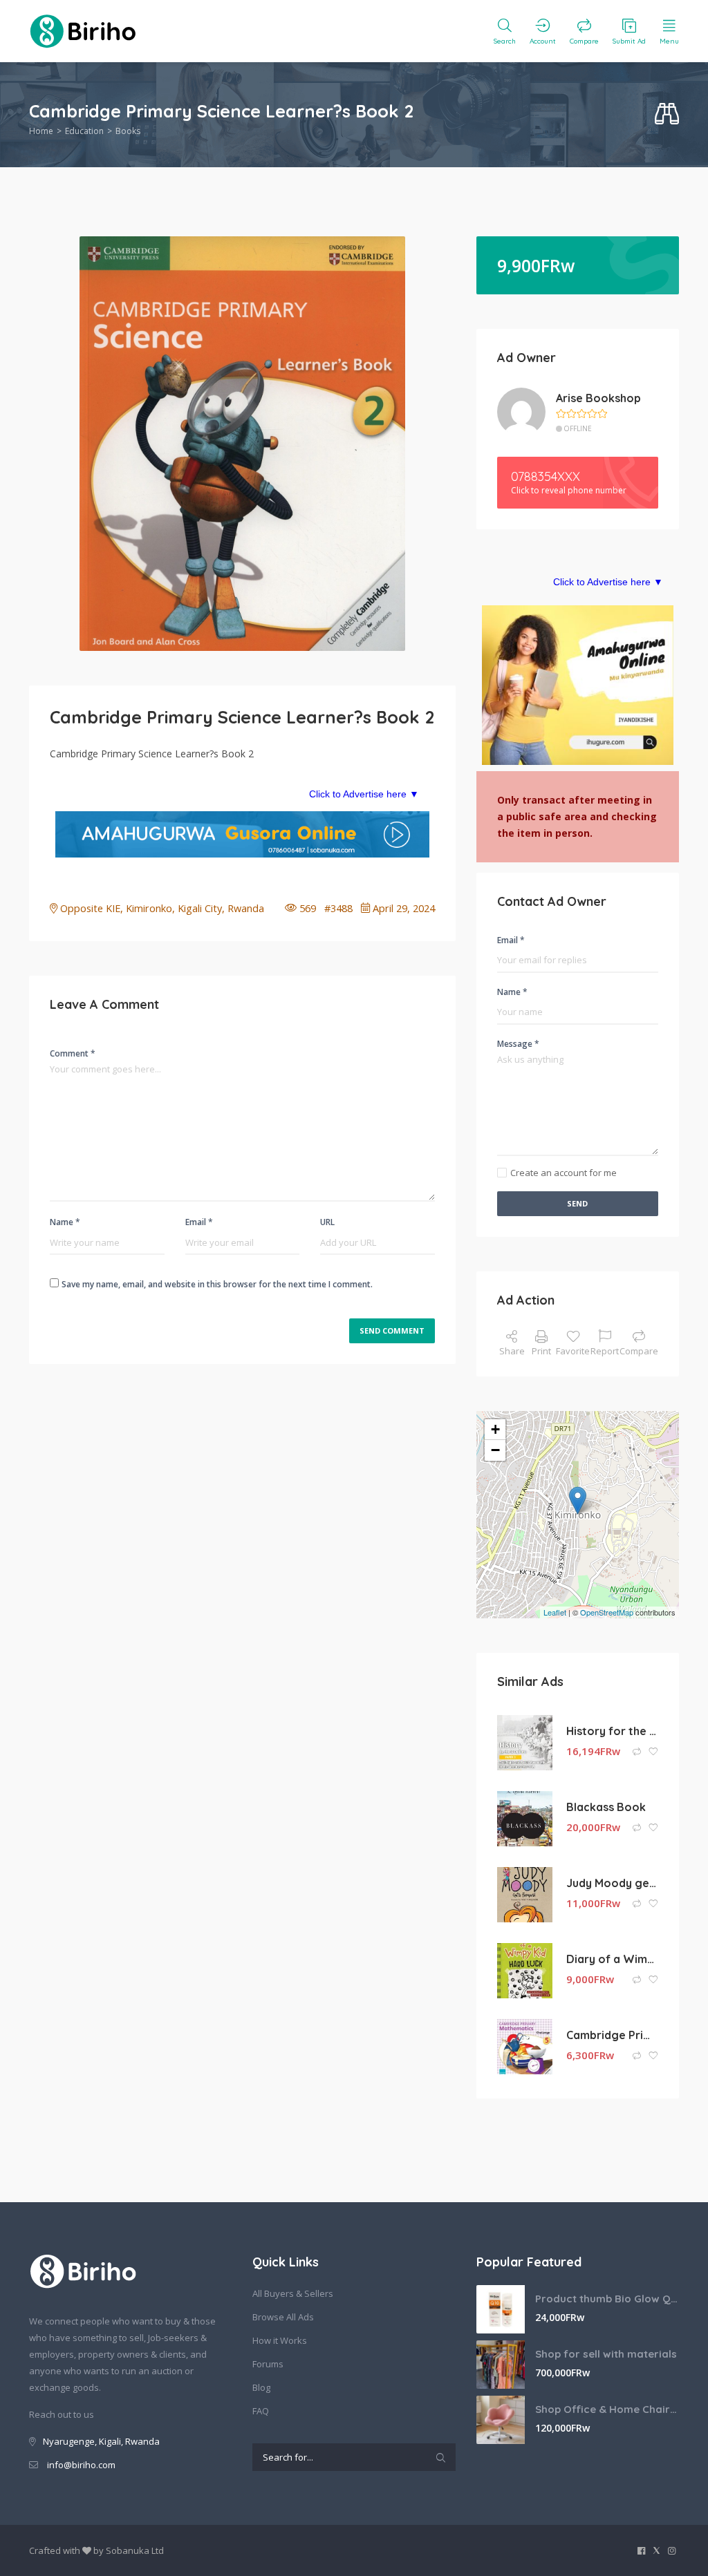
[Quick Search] (667, 114)
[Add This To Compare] (638, 1752)
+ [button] (495, 1429)
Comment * (73, 1053)
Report (605, 1351)
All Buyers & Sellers (293, 2293)
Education (84, 131)
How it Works (280, 2340)
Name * (65, 1222)
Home (41, 131)
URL (327, 1222)
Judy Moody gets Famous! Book (612, 1883)
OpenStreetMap (607, 1612)
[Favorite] (653, 1752)
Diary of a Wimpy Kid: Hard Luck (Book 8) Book (612, 1959)
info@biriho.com (81, 2465)
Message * (518, 1044)
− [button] (495, 1450)
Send (577, 1203)
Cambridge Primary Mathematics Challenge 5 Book (612, 2035)
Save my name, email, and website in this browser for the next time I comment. (217, 1284)
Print (541, 1351)
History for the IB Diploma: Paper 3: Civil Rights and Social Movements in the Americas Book (612, 1731)
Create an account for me (563, 1173)
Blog (261, 2387)
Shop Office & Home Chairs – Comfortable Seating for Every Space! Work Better (607, 2409)
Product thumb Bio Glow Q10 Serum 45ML (607, 2299)
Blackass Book (606, 1807)
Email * (199, 1222)
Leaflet (555, 1612)
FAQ (261, 2411)
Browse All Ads (283, 2317)
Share (512, 1351)
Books (128, 131)
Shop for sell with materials (606, 2354)
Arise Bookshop (598, 398)
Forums (268, 2364)
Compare (639, 1351)
